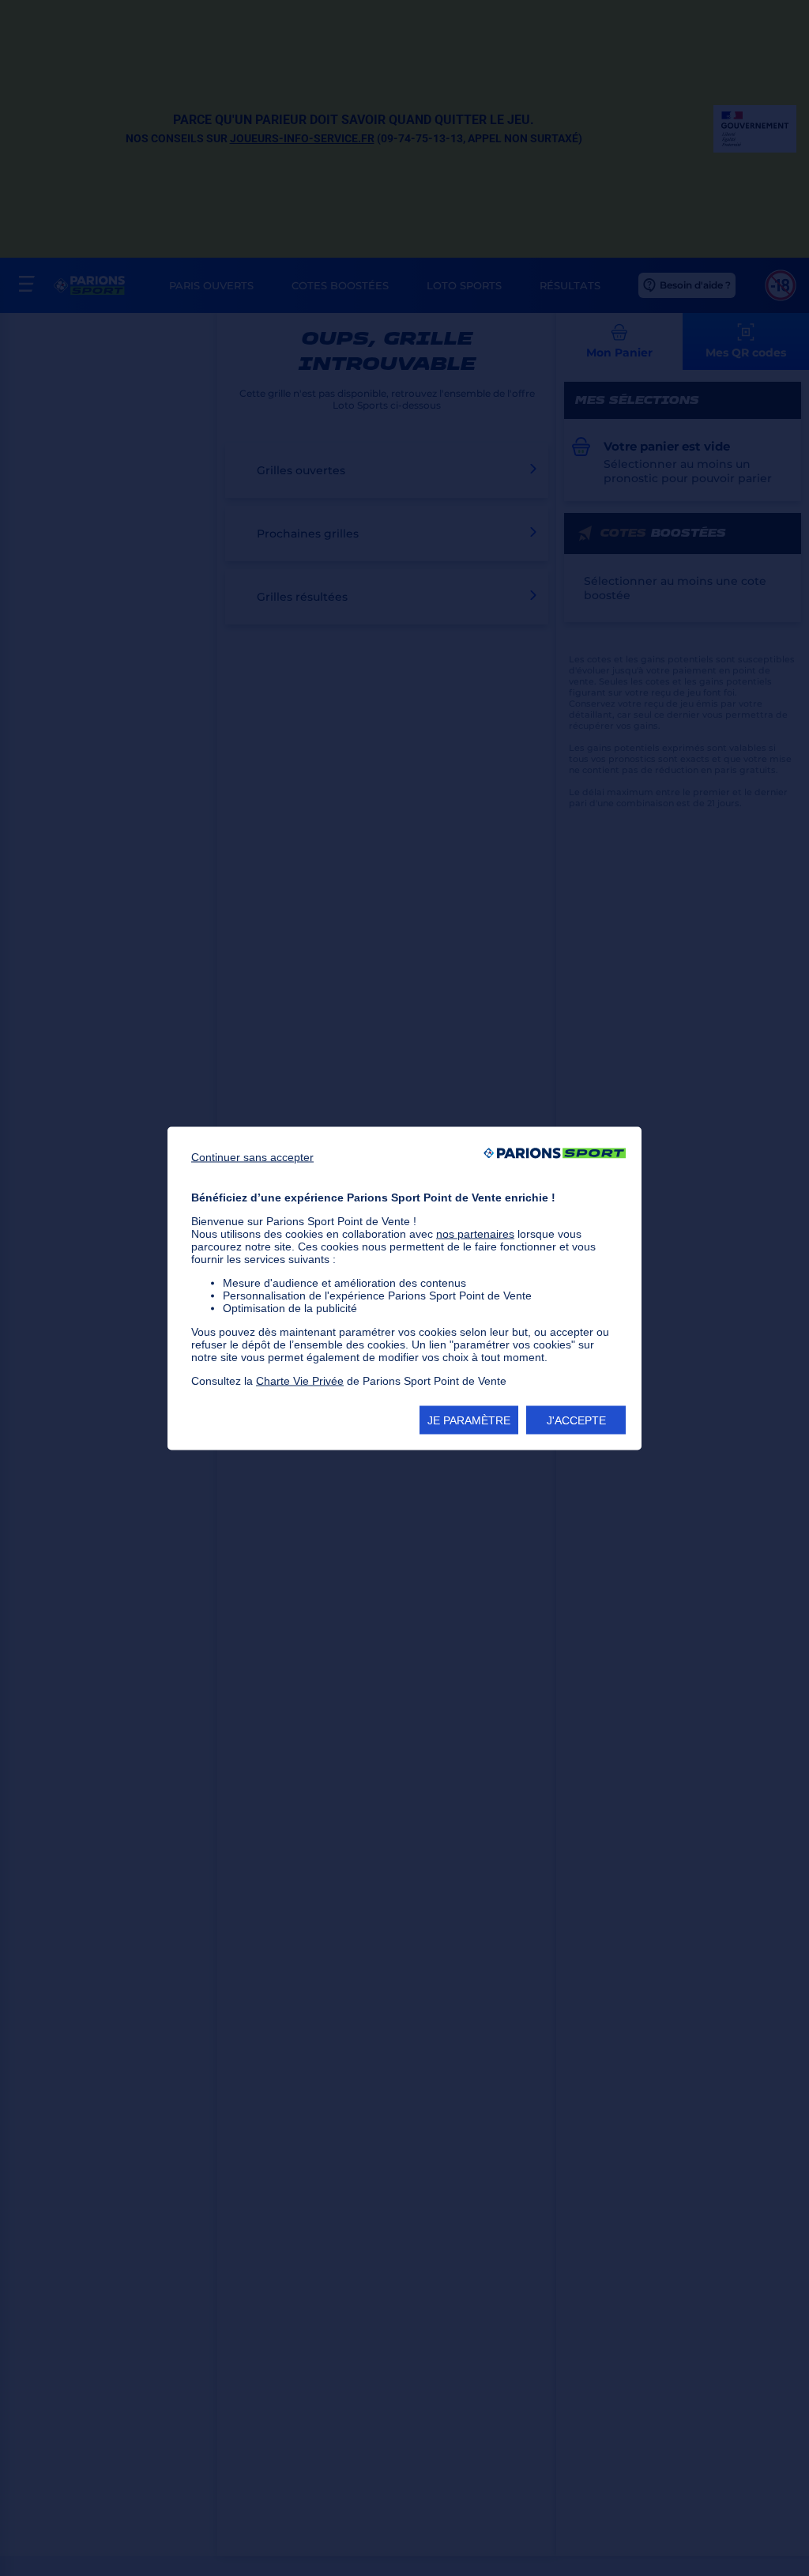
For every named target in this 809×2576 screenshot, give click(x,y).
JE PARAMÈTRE (469, 1420)
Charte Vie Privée (300, 1380)
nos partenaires (475, 1233)
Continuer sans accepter (252, 1156)
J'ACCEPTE (576, 1420)
